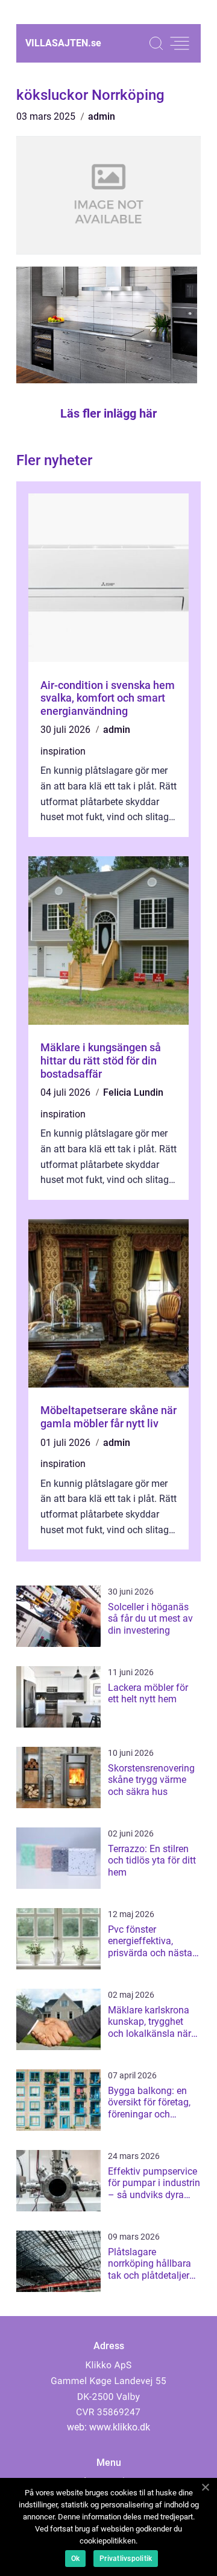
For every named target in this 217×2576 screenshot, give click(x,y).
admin (102, 116)
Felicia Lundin (133, 1092)
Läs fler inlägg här (108, 413)
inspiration (63, 751)
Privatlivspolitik (126, 2559)
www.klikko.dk (120, 2427)
